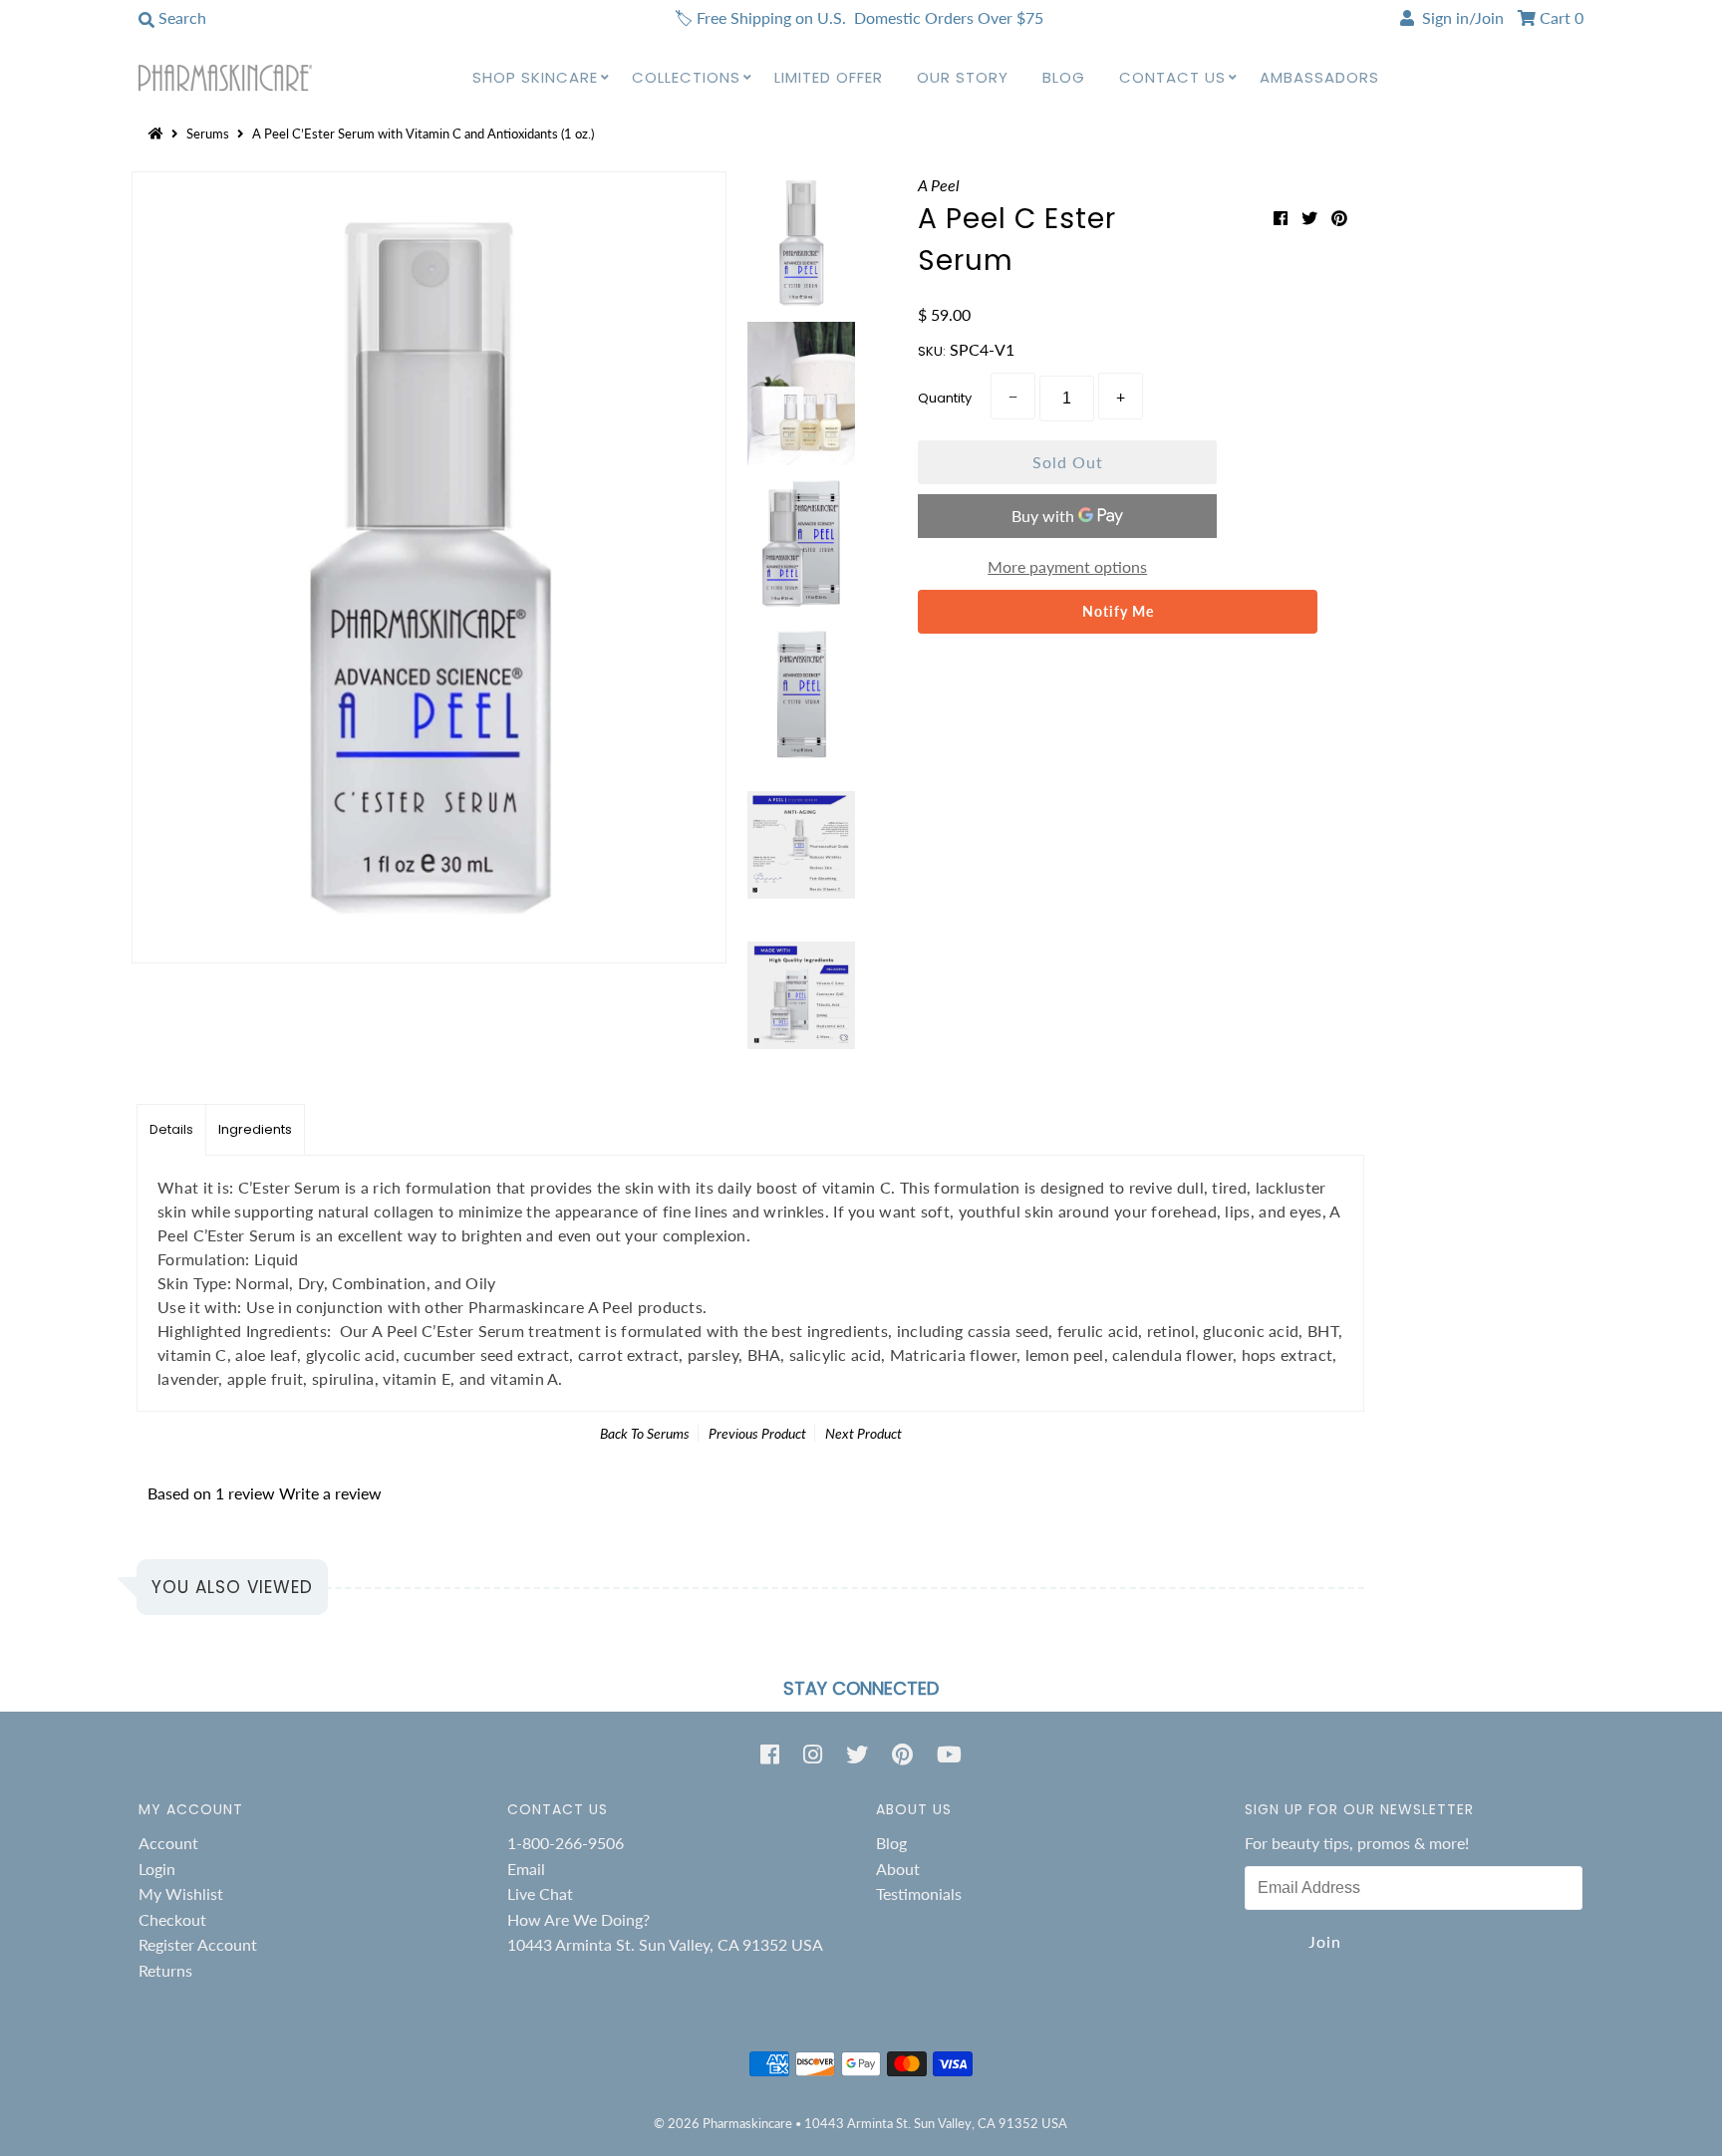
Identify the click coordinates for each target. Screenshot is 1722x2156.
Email (526, 1869)
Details (171, 1129)
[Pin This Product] (1339, 218)
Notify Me (1118, 611)
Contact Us (1172, 77)
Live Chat (540, 1893)
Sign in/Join (1459, 17)
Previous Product (757, 1433)
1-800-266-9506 (566, 1843)
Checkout (172, 1919)
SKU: (932, 351)
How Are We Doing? (578, 1919)
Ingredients (255, 1129)
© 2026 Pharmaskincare (723, 2123)
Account (168, 1843)
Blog (1064, 77)
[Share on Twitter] (1311, 218)
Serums (208, 134)
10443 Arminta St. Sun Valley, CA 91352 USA (665, 1944)
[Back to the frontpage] (158, 134)
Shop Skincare (535, 77)
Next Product (863, 1433)
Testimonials (919, 1893)
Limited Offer (829, 77)
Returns (165, 1970)
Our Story (963, 77)
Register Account (198, 1944)
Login (157, 1869)
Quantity (945, 398)
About (898, 1869)
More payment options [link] (1067, 566)
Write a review (330, 1493)
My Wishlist (181, 1893)
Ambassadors (1319, 77)
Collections (686, 77)
